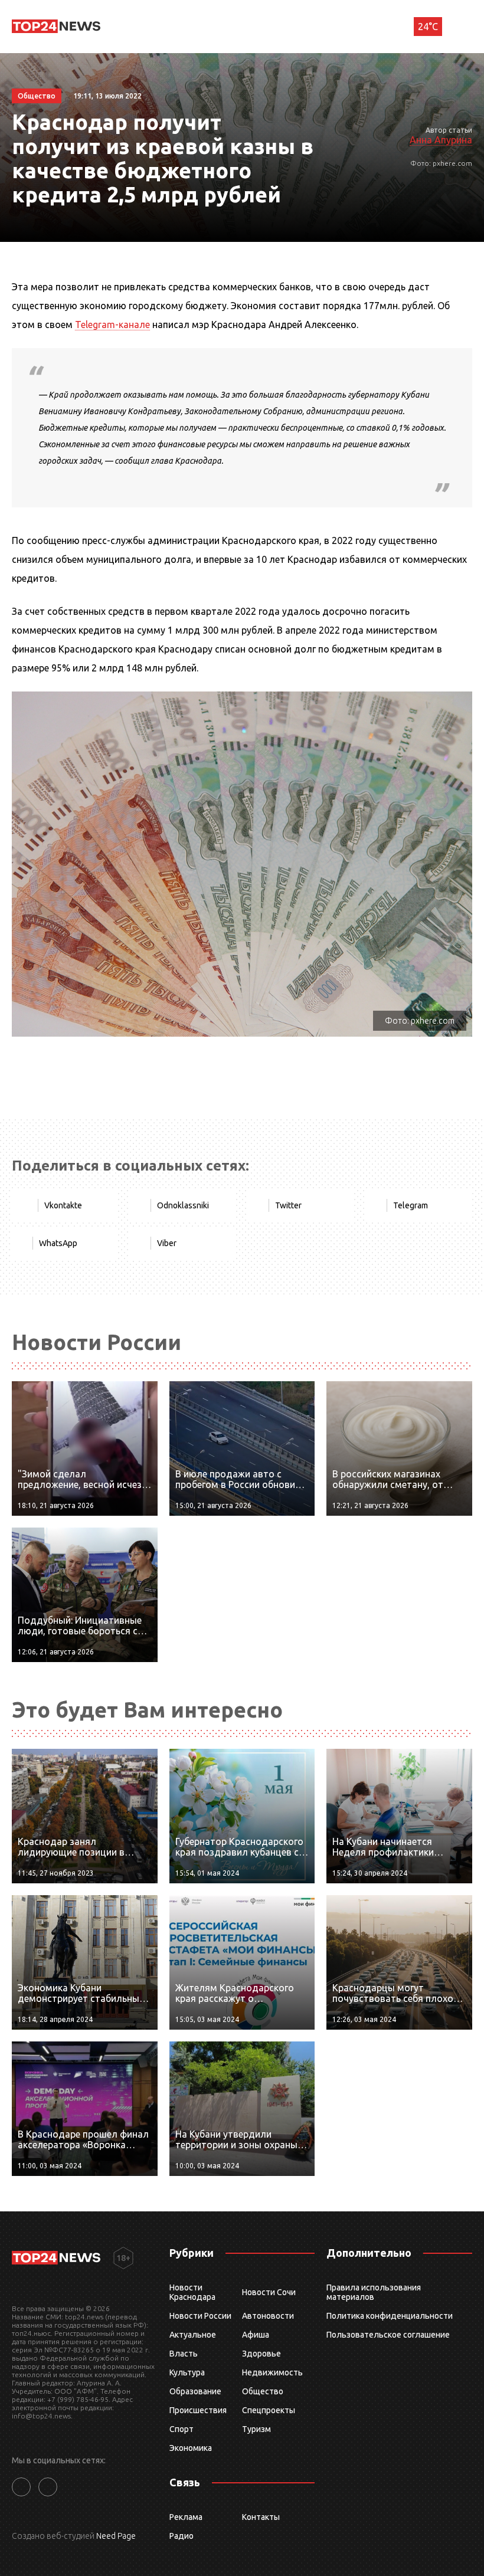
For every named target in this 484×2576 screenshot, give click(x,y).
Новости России (200, 2316)
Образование (195, 2391)
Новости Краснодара (192, 2292)
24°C (428, 27)
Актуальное (193, 2335)
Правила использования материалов (374, 2292)
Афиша (256, 2335)
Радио (181, 2536)
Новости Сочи (269, 2292)
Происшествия (198, 2410)
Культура (187, 2372)
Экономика (191, 2448)
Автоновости (268, 2316)
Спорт (181, 2429)
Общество (263, 2391)
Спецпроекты (269, 2410)
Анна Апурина (441, 140)
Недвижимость (272, 2372)
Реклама (186, 2517)
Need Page (116, 2536)
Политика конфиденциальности (390, 2316)
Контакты (261, 2517)
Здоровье (261, 2354)
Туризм (256, 2429)
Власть (184, 2354)
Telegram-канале (112, 325)
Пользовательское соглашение (388, 2335)
